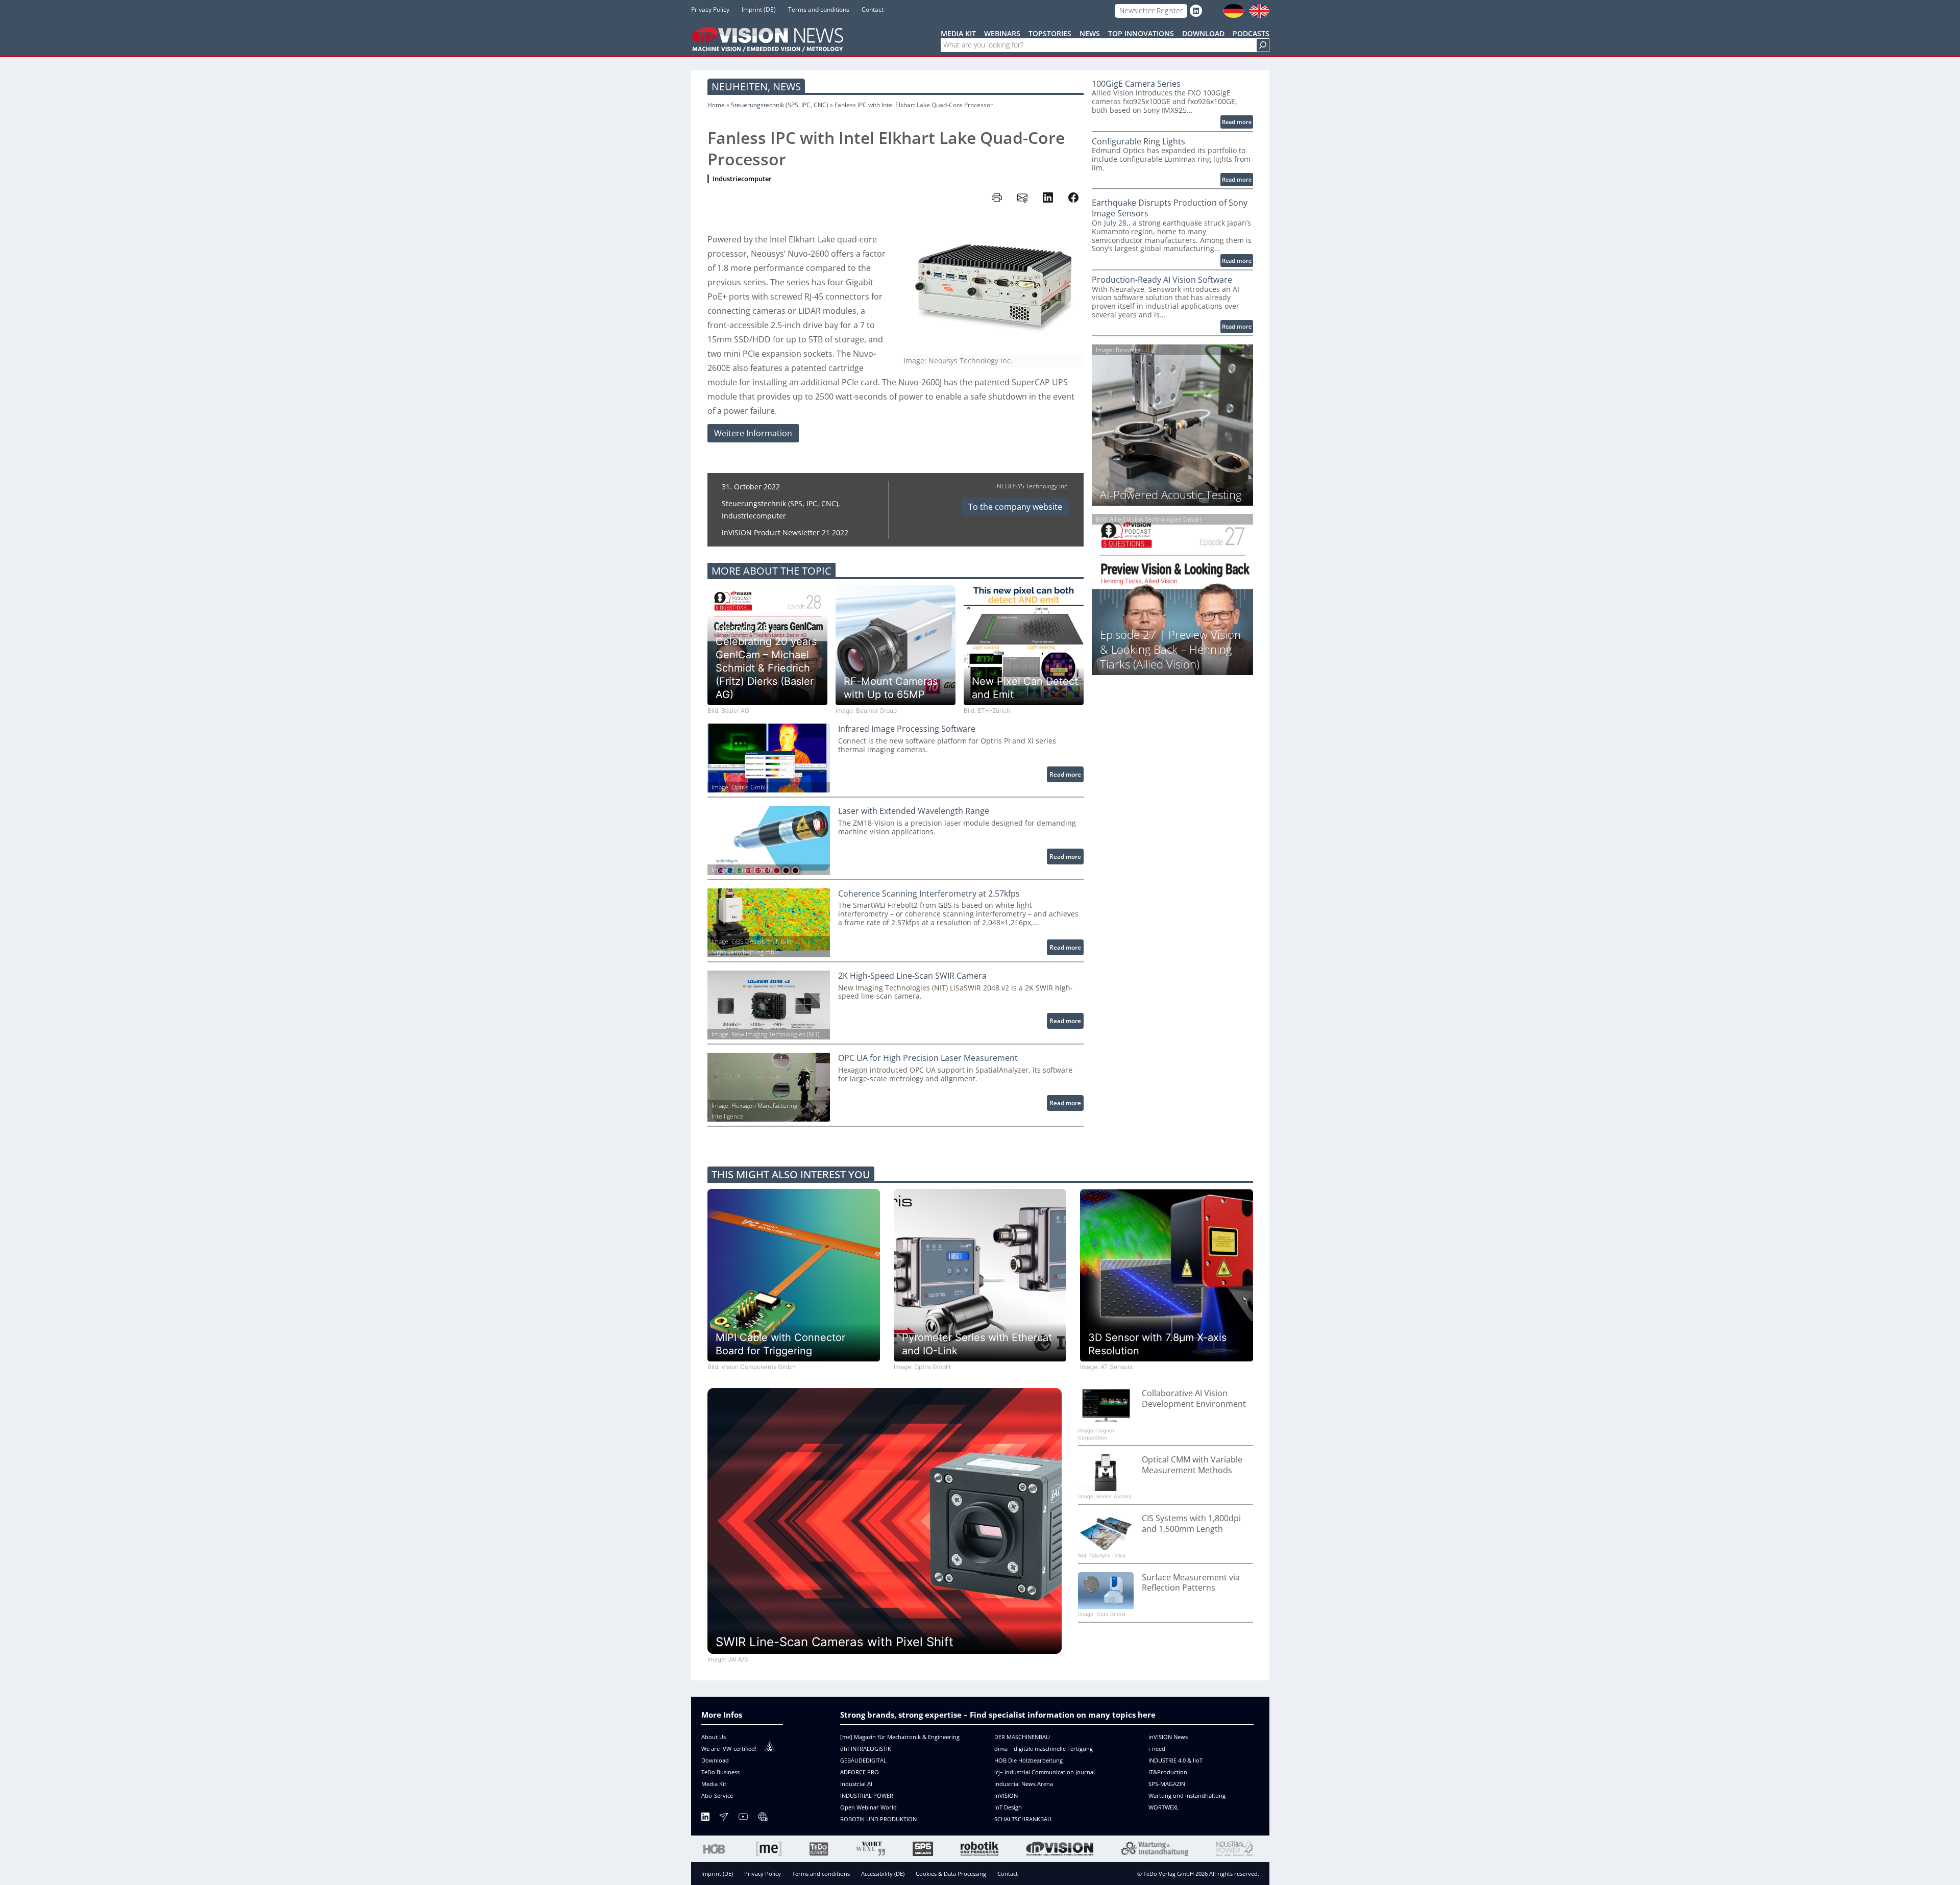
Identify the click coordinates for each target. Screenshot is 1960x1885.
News (787, 86)
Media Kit (714, 1784)
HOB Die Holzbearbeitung (1028, 1760)
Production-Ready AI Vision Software (1162, 280)
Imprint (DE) (717, 1874)
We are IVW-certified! (729, 1748)
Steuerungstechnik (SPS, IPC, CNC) (780, 105)
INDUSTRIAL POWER (867, 1795)
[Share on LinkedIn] (1048, 197)
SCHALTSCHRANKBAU (1023, 1819)
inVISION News (1168, 1737)
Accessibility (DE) (883, 1874)
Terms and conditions (821, 1874)
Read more (1067, 776)
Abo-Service (717, 1795)
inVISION (1006, 1795)
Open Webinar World (868, 1807)
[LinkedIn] (705, 1818)
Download (715, 1760)
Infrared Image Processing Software (907, 729)
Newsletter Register (1151, 10)
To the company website (1015, 507)
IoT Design (1008, 1807)
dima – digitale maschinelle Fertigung (1044, 1748)
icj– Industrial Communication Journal (1045, 1772)
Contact (1008, 1874)
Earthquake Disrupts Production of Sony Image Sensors (1170, 208)
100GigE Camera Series (1136, 84)
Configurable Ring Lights (1138, 142)
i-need (1157, 1748)
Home (716, 105)
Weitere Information (753, 433)
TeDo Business (720, 1772)
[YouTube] (743, 1818)
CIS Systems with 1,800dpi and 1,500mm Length (1191, 1524)
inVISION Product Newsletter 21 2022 (785, 532)
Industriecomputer (742, 179)
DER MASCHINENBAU (1022, 1737)
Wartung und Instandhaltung (1187, 1795)
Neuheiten (740, 86)
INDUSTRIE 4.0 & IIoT (1175, 1760)
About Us (714, 1737)
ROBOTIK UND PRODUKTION (878, 1819)
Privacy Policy (763, 1874)
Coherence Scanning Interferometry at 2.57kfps (929, 894)
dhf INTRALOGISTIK (866, 1748)
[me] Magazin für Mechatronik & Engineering (900, 1737)
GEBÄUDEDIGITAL (863, 1760)
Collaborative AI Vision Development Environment (1194, 1399)
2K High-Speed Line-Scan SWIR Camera (912, 976)
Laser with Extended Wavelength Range (914, 811)
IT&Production (1168, 1772)
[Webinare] (763, 1818)
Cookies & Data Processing (951, 1874)
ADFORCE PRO (860, 1772)
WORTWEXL (1164, 1807)
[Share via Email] (1022, 197)
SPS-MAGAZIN (1167, 1784)
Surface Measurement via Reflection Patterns (1191, 1583)
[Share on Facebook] (1073, 197)
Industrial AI (856, 1784)
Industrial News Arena (1024, 1784)
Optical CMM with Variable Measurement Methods (1192, 1465)
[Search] (1263, 45)
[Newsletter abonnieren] (724, 1818)
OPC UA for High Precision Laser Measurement (928, 1058)
